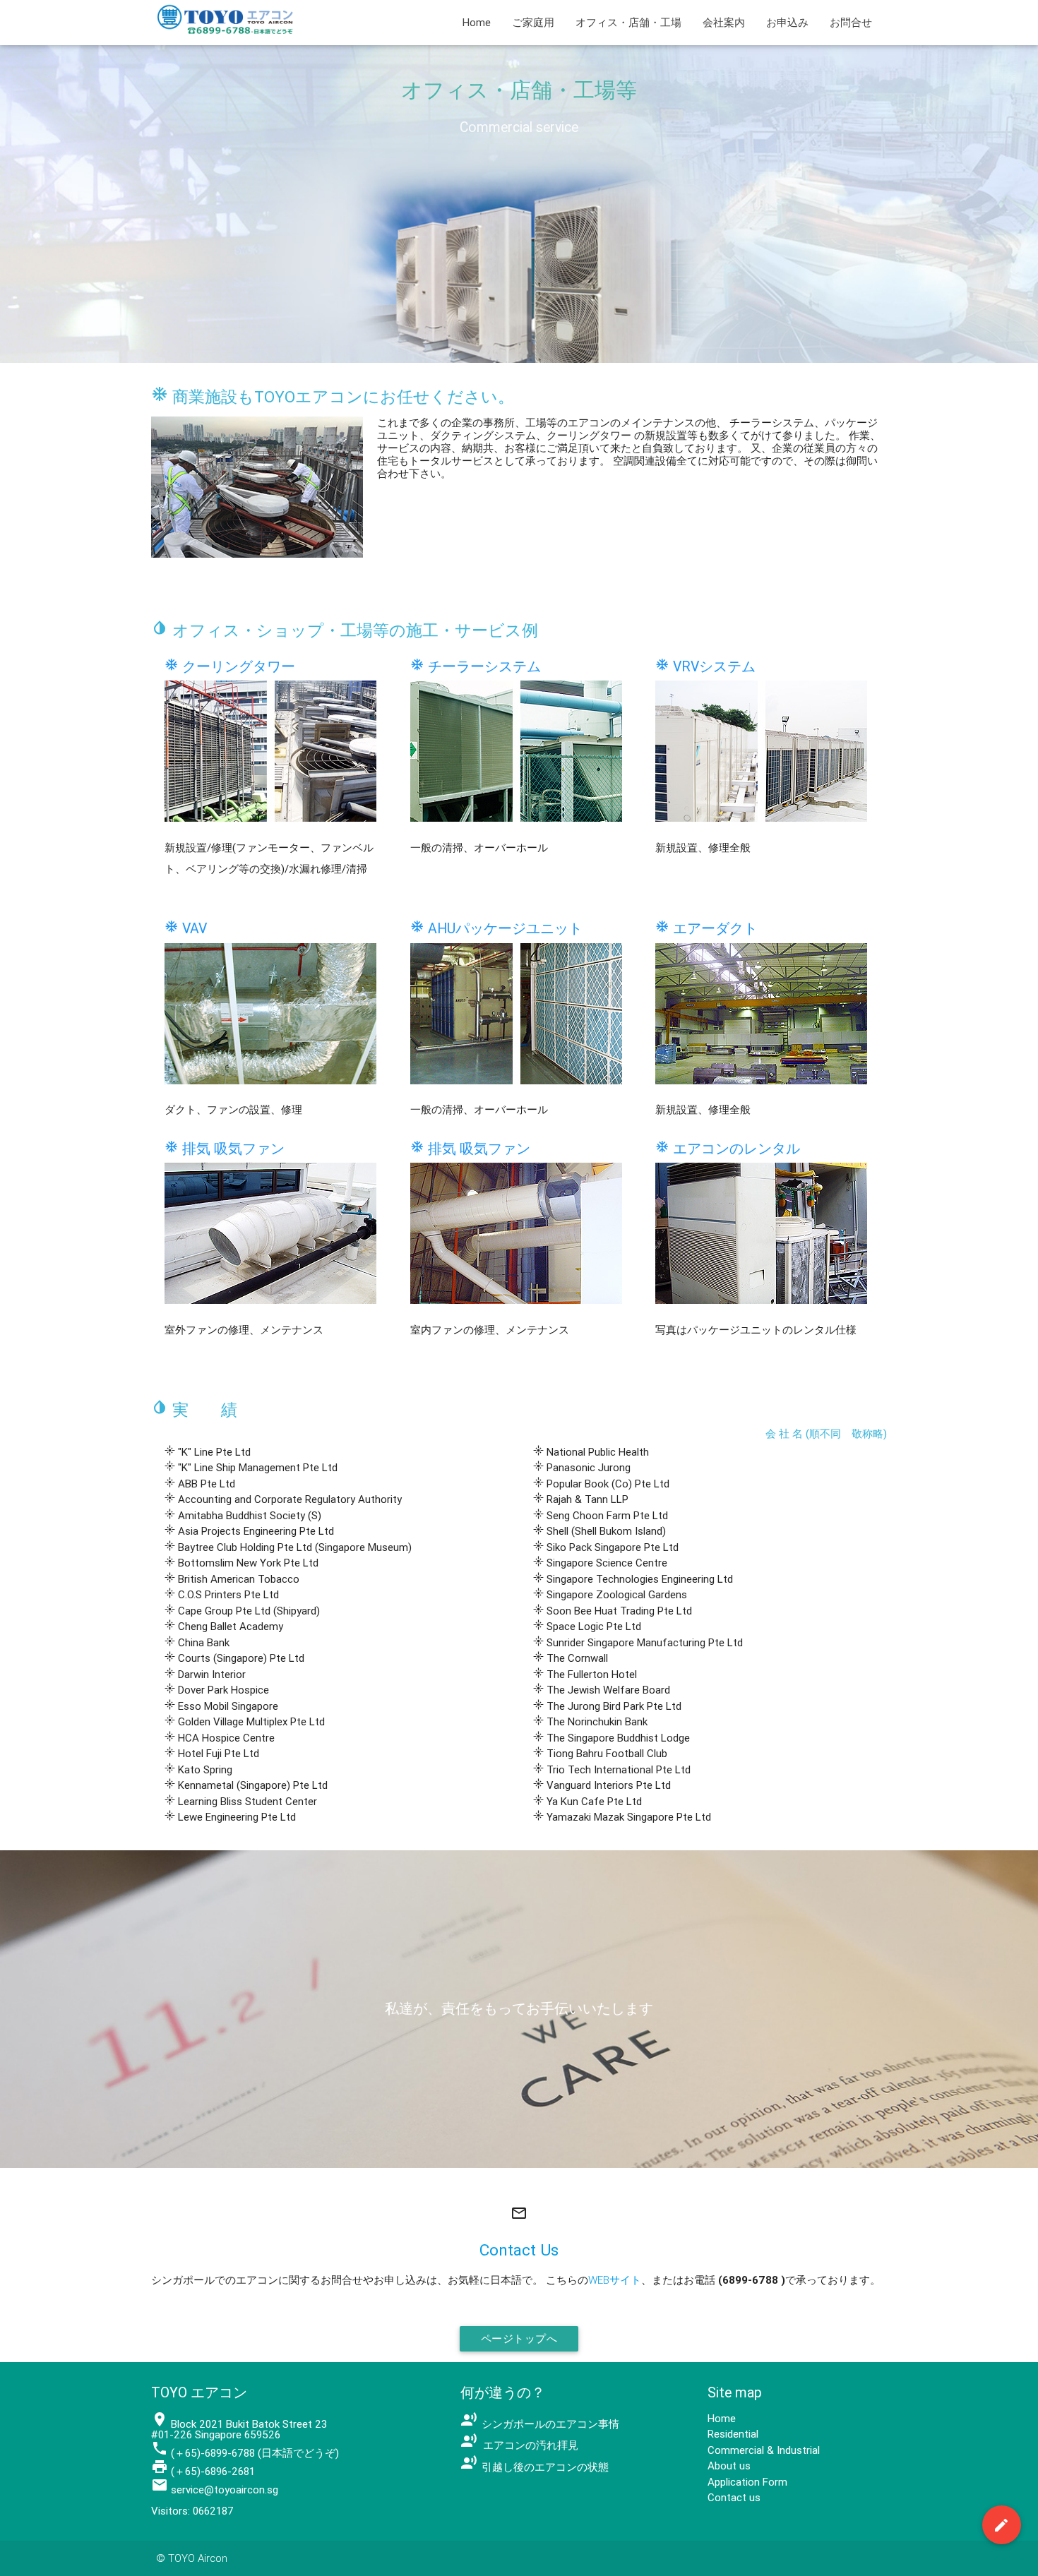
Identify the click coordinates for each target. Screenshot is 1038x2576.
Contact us (734, 2497)
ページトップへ (519, 2338)
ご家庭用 (533, 22)
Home (477, 22)
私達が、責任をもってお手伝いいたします (519, 2008)
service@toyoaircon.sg (225, 2490)
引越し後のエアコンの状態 (535, 2467)
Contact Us (519, 2250)
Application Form (747, 2482)
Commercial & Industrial (764, 2450)
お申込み (787, 22)
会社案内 (724, 22)
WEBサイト (615, 2280)
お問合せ (851, 22)
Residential (733, 2434)
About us (729, 2466)
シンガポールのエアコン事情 (540, 2424)
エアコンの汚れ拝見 (519, 2445)
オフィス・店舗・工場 (628, 22)
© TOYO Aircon (192, 2558)
